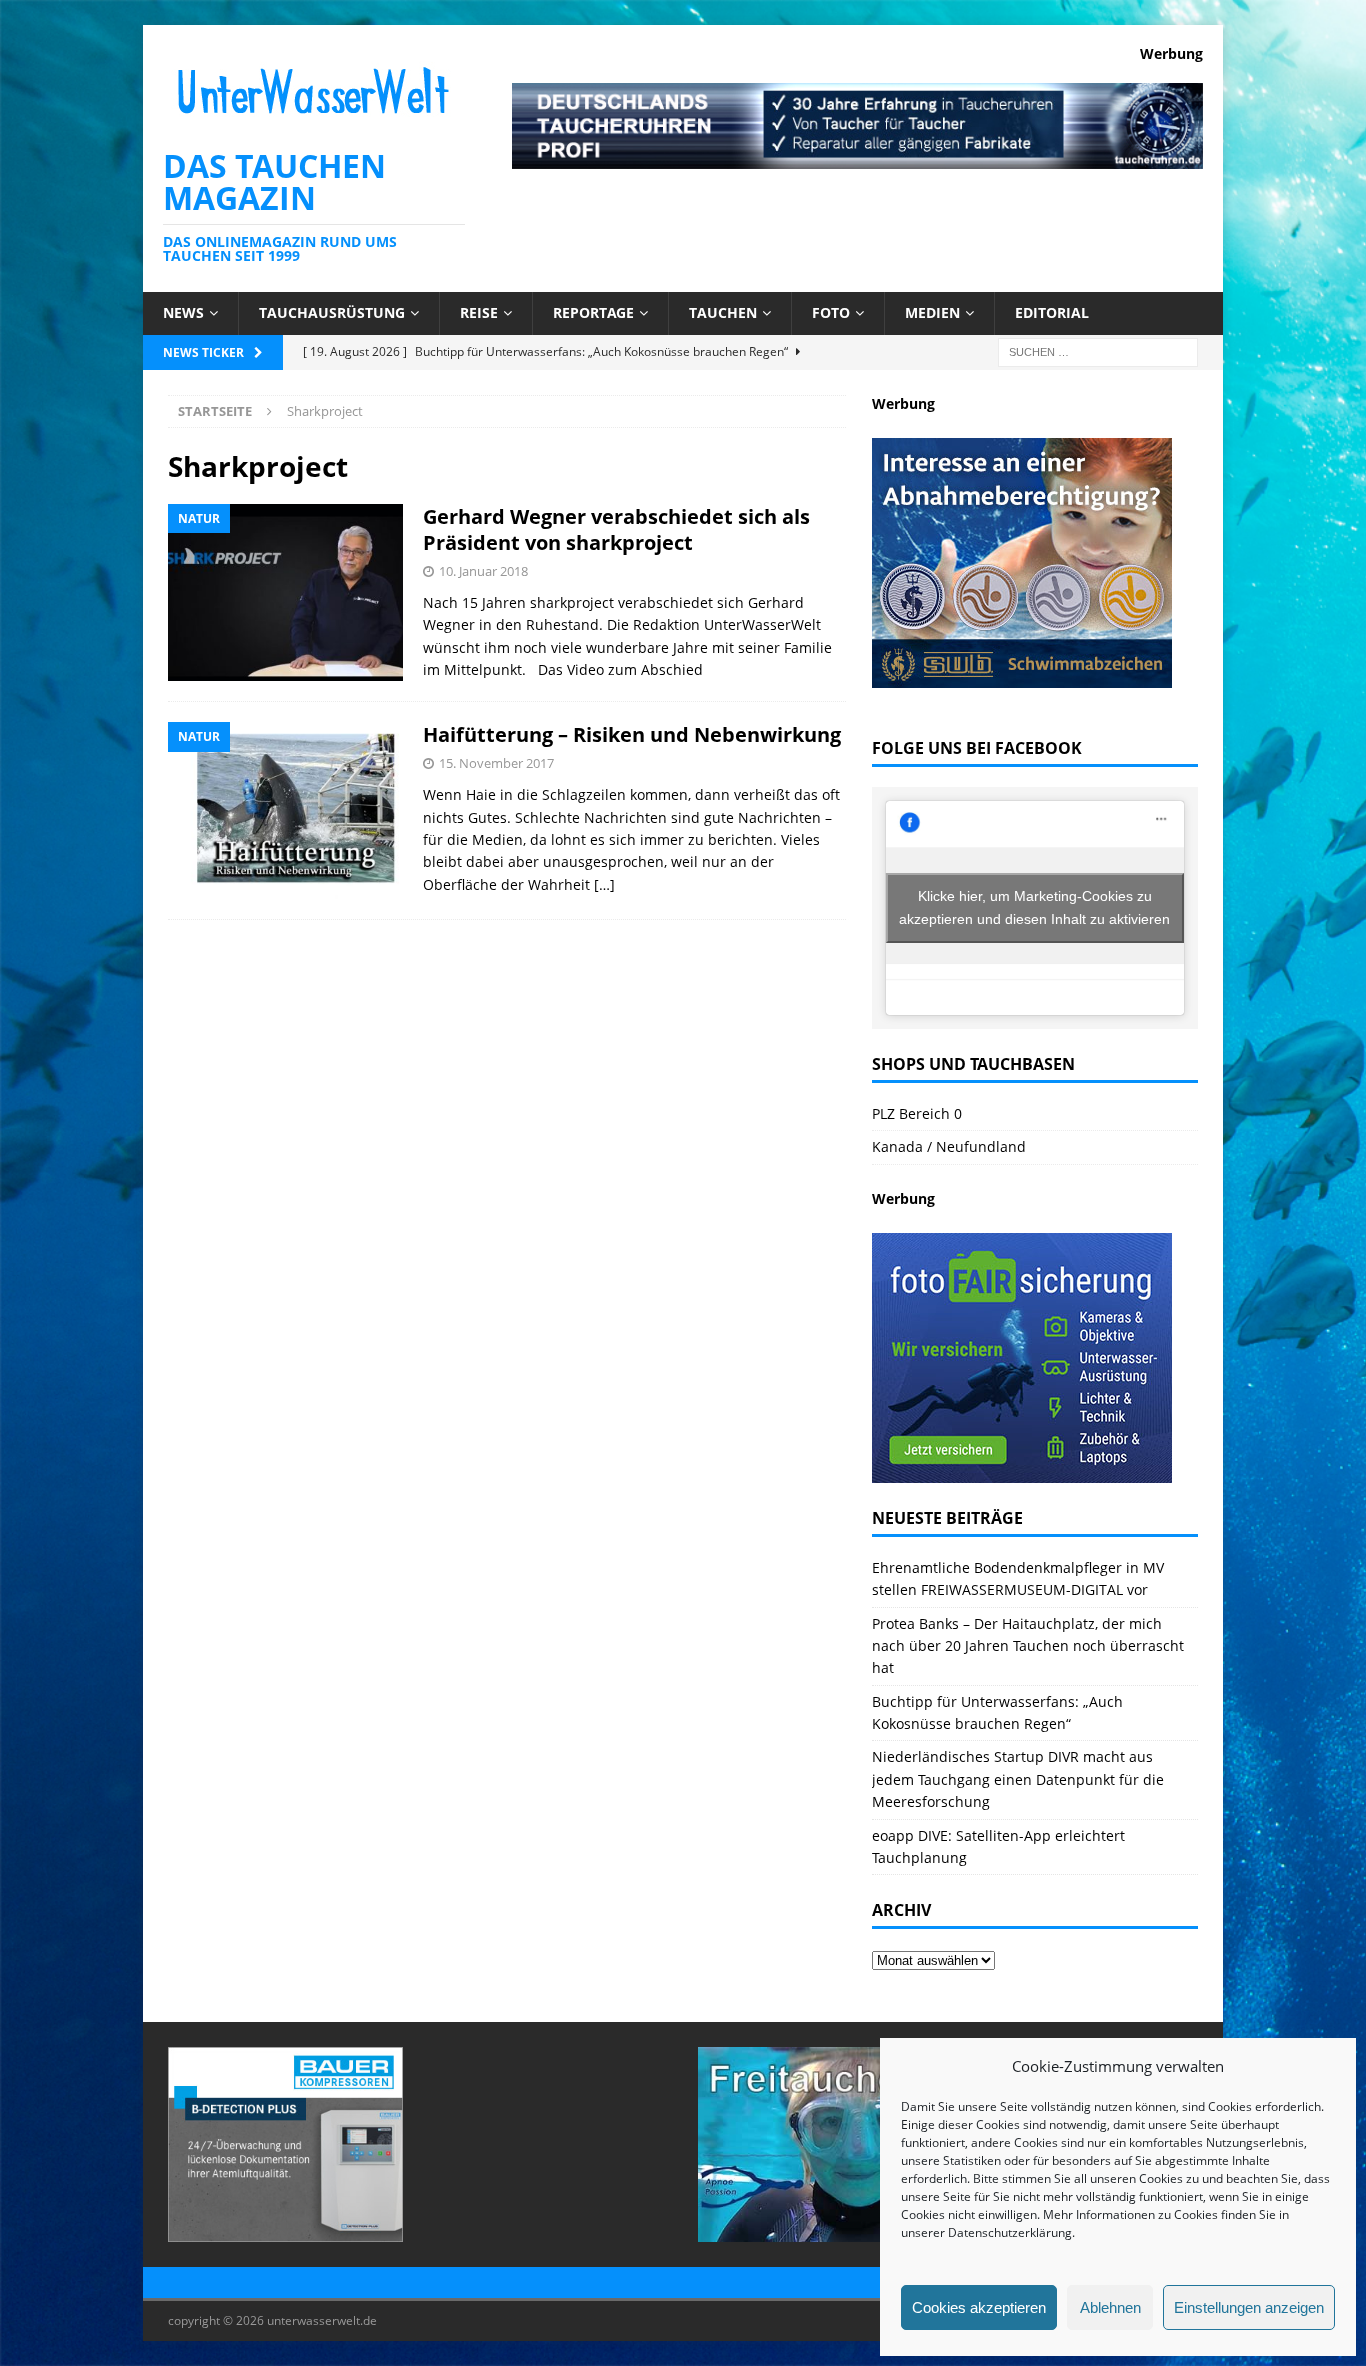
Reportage (593, 312)
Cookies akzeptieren (979, 2307)
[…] (604, 884)
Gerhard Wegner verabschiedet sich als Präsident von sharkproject (616, 529)
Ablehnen (1110, 2307)
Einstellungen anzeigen (1249, 2307)
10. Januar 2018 (483, 571)
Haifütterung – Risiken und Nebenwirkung (632, 734)
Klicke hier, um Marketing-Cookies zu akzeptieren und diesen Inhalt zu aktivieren (1034, 907)
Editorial (1052, 312)
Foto (831, 312)
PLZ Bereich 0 (917, 1113)
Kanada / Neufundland (949, 1146)
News (183, 312)
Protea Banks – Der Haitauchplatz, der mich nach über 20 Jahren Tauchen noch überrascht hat (1028, 1646)
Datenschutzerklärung (1010, 2232)
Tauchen (723, 312)
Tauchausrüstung (332, 312)
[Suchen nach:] (1098, 350)
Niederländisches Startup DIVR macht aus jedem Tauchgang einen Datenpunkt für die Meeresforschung (1018, 1779)
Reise (479, 312)
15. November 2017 (496, 763)
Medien (932, 312)
